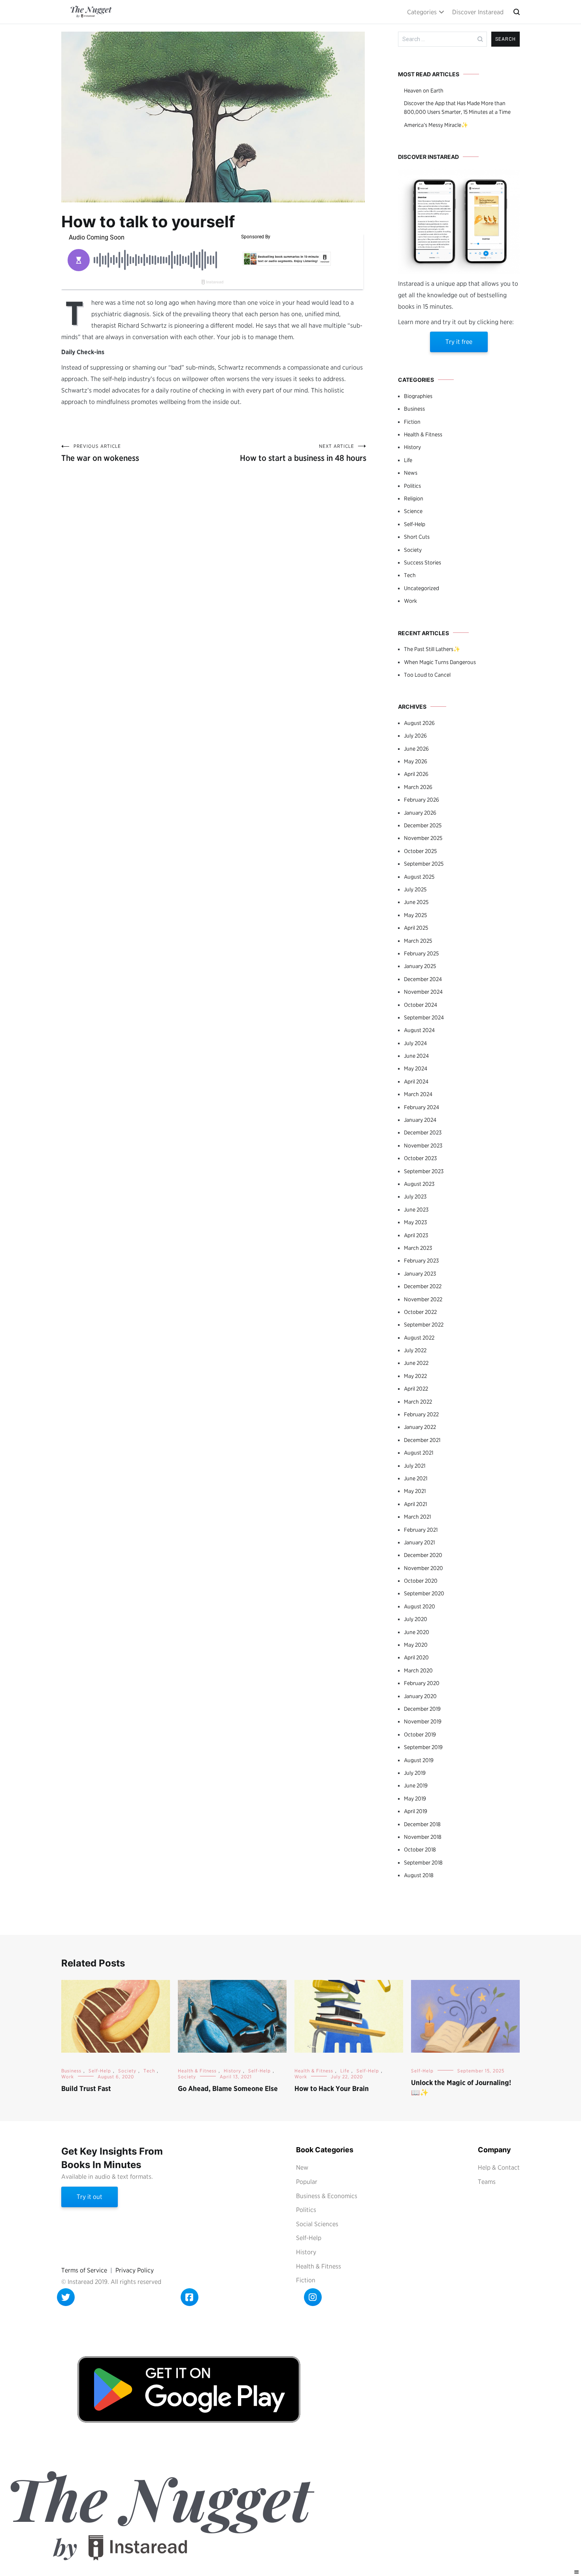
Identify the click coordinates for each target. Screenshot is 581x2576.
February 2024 (422, 1107)
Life (408, 460)
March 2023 (418, 1248)
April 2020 (416, 1657)
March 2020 (418, 1670)
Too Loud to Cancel (427, 675)
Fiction (412, 422)
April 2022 (416, 1389)
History (412, 447)
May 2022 (415, 1376)
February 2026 (422, 800)
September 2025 (424, 864)
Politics (412, 486)
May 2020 (416, 1645)
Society (413, 550)
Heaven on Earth (424, 91)
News (411, 473)
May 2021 (415, 1491)
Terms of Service (84, 2270)
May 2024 (416, 1068)
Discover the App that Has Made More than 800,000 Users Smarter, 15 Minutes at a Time (457, 108)
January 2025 (420, 966)
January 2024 (420, 1120)
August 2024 (419, 1030)
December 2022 (423, 1286)
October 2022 (420, 1312)
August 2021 (419, 1453)
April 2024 (416, 1081)
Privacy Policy (135, 2270)
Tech (410, 575)
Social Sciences (317, 2224)
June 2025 (416, 902)
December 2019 (422, 1709)
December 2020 (423, 1555)
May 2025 (415, 915)
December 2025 (423, 825)
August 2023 (419, 1184)
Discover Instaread (478, 12)
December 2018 (422, 1824)
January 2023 (420, 1274)
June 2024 (416, 1056)
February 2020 (422, 1683)
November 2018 (423, 1837)
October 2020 (421, 1581)
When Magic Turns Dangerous (440, 662)
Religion (414, 498)
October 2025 (420, 851)
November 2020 (423, 1568)
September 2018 (423, 1863)
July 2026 (415, 736)
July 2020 (416, 1619)
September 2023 (424, 1171)
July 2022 (415, 1350)
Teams (487, 2182)
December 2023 (423, 1132)
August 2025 (419, 877)
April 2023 (416, 1235)
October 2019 (420, 1734)
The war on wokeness (100, 453)
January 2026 (420, 813)
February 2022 (421, 1414)
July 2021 (415, 1466)
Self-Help (415, 524)
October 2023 (420, 1158)
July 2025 (415, 889)
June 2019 (416, 1785)
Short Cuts (417, 537)
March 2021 (417, 1517)
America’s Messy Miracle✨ (436, 125)
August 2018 (419, 1875)
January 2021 (419, 1542)
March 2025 (418, 941)
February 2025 (421, 953)
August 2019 (419, 1760)
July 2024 (415, 1043)
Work (410, 601)
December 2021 (422, 1440)
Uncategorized (422, 588)
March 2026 (418, 787)
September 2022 (424, 1325)
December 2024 (423, 979)
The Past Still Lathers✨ (432, 649)
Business (414, 409)
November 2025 (423, 838)
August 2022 (419, 1338)
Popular (307, 2182)
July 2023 (415, 1196)
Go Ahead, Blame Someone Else (228, 2088)
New (302, 2167)
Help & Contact (499, 2167)
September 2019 (423, 1747)
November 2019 (423, 1721)
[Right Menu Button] (577, 2572)
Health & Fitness (423, 434)
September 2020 (424, 1593)
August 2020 (420, 1606)
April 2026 (416, 774)
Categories (422, 12)
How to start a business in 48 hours (303, 453)
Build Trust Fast (86, 2088)
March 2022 (418, 1402)
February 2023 (421, 1261)
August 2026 (419, 723)
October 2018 (420, 1849)
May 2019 (415, 1798)
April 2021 (415, 1504)
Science (413, 511)
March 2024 (418, 1094)
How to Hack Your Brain (332, 2088)
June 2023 (416, 1210)
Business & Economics (327, 2196)
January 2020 (420, 1696)
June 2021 (416, 1478)
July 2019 (415, 1773)
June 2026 (416, 749)
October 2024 (421, 1005)
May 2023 (415, 1222)
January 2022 (420, 1427)
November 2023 (423, 1146)
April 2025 (416, 928)
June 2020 (417, 1632)
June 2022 (416, 1363)
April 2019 (416, 1811)
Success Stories (423, 562)
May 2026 (416, 761)
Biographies (418, 396)
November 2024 (423, 992)
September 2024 (424, 1017)
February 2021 (421, 1530)
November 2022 (423, 1299)
